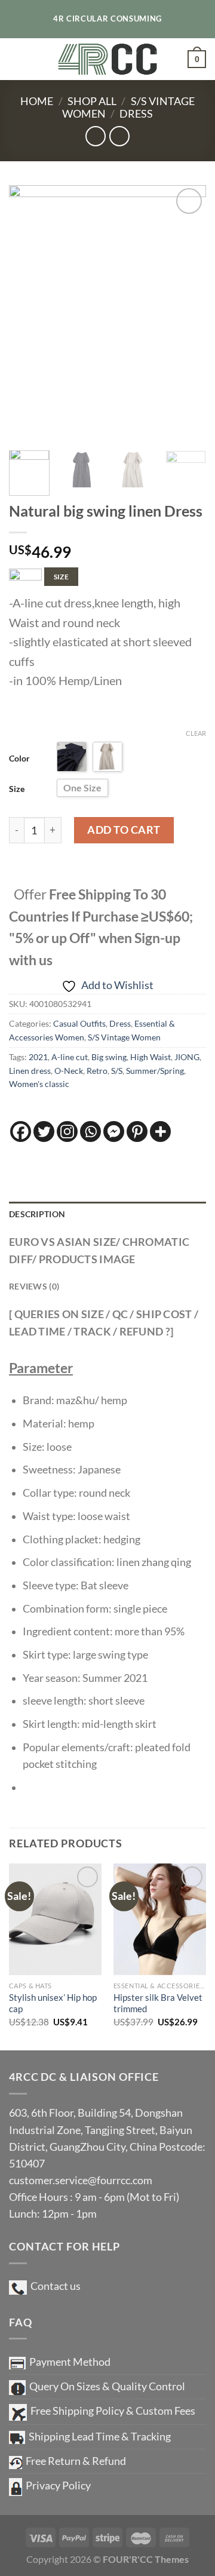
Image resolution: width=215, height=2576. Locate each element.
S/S (117, 1071)
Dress (136, 114)
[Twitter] (44, 1132)
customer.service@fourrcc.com (81, 2180)
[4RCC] (108, 59)
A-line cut (70, 1057)
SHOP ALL (92, 101)
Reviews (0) (34, 1286)
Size (17, 789)
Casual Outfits (79, 1023)
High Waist (150, 1057)
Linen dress (30, 1071)
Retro (97, 1071)
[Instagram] (67, 1132)
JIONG (187, 1057)
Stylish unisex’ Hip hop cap (53, 2003)
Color (19, 758)
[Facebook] (21, 1132)
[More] (160, 1132)
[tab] (107, 1215)
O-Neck (69, 1071)
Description (37, 1214)
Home (37, 101)
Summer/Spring (155, 1071)
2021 (38, 1057)
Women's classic (39, 1084)
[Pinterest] (137, 1132)
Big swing (109, 1057)
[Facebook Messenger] (114, 1132)
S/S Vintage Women (124, 1037)
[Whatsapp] (90, 1132)
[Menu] (17, 59)
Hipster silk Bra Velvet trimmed (158, 2003)
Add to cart (124, 830)
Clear (196, 733)
